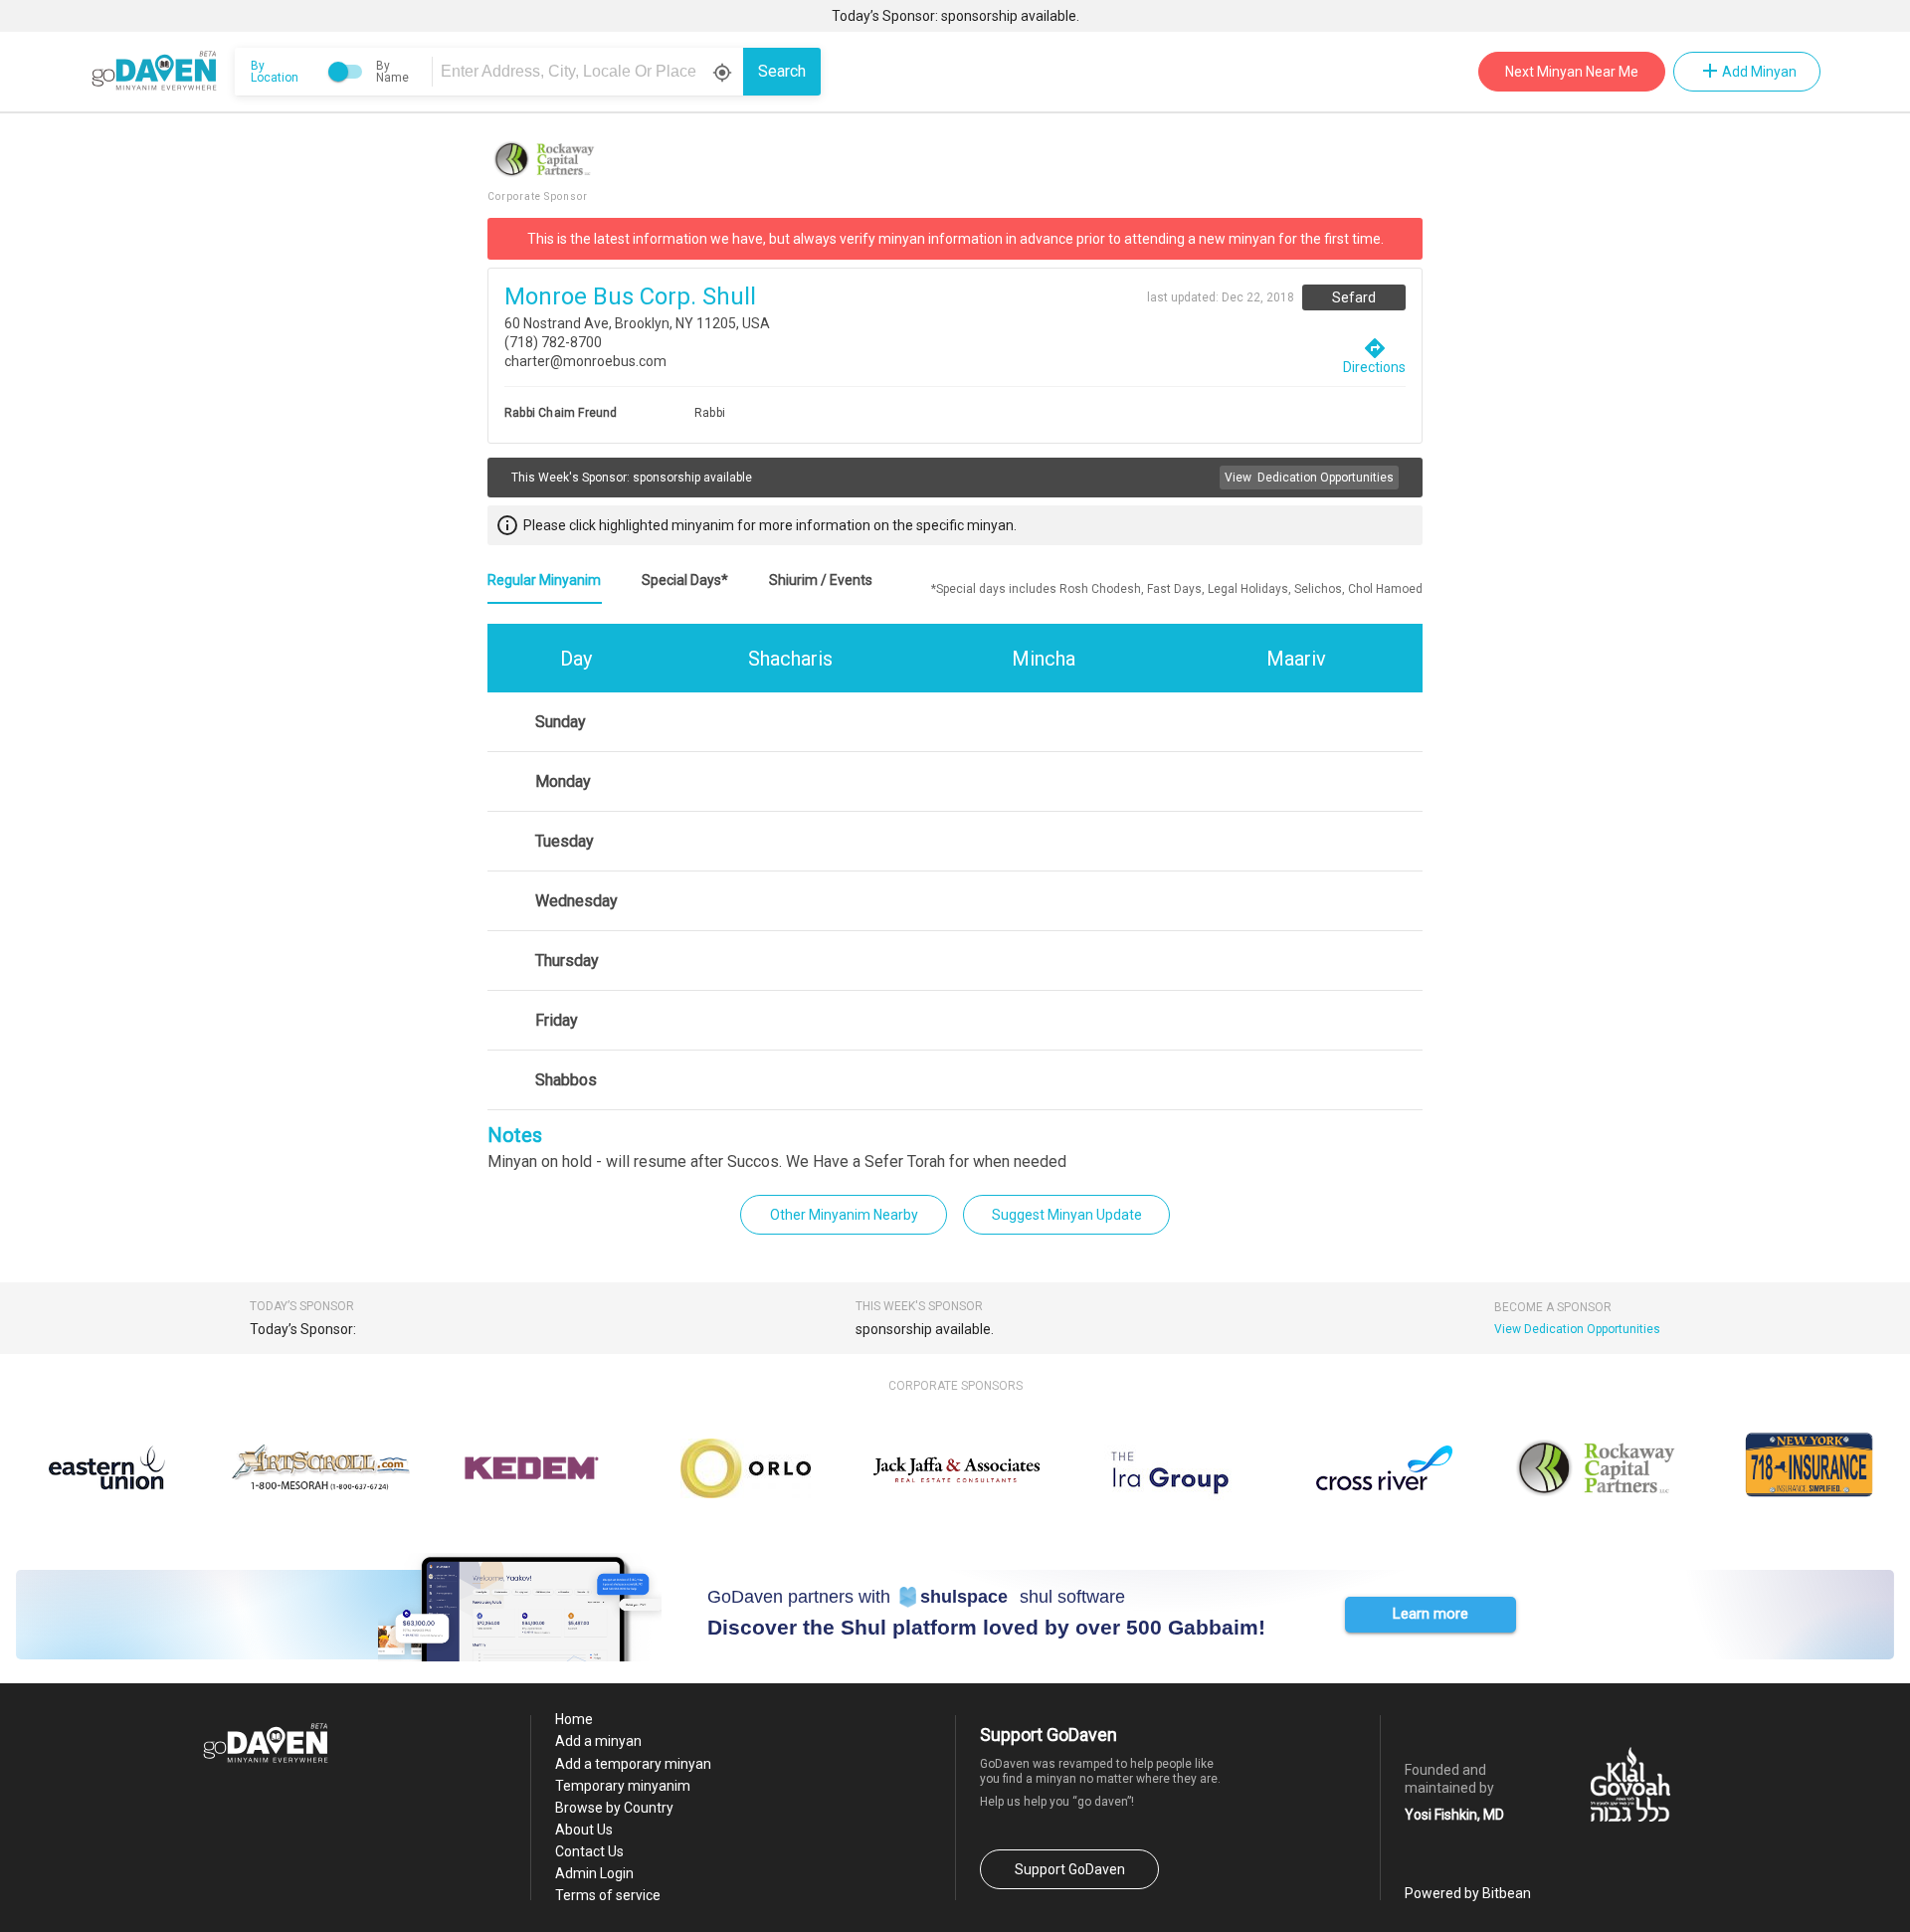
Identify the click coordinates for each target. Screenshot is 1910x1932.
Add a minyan (598, 1741)
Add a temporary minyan (633, 1764)
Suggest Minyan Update (1067, 1215)
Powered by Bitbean (1468, 1893)
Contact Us (589, 1851)
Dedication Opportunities (1309, 478)
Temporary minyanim (623, 1786)
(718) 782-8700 (553, 342)
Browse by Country (614, 1808)
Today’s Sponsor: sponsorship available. (955, 16)
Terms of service (608, 1895)
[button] (1431, 1615)
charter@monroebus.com (585, 361)
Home (574, 1719)
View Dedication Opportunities (1577, 1329)
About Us (584, 1830)
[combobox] (591, 72)
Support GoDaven (1070, 1869)
